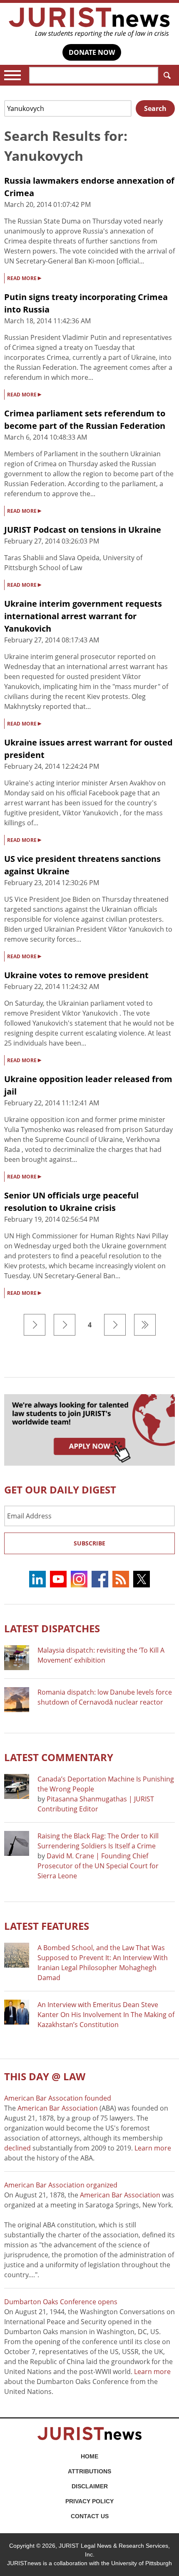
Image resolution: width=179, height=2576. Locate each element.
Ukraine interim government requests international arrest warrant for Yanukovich (83, 616)
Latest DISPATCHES (52, 1628)
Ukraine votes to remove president (76, 975)
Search (167, 75)
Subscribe (89, 1543)
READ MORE (24, 278)
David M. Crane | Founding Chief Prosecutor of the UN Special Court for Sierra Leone (98, 1866)
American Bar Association (58, 2108)
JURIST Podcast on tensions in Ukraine (83, 530)
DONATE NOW (92, 52)
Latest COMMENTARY (59, 1757)
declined (17, 2148)
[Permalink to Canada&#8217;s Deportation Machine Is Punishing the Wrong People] (17, 1786)
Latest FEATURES (47, 1926)
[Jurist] (89, 22)
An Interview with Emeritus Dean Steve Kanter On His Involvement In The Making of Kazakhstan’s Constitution (106, 2015)
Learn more (153, 2148)
